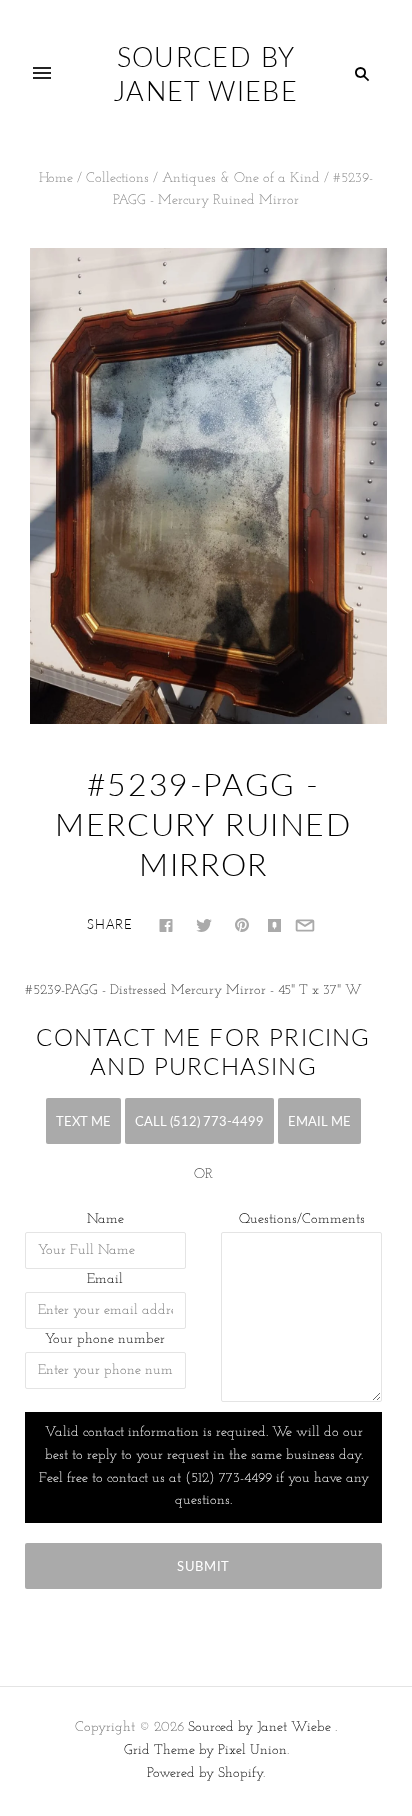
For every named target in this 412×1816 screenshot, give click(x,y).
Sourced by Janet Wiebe (259, 1727)
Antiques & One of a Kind (241, 178)
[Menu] (42, 74)
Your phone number (105, 1339)
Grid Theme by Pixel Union (205, 1750)
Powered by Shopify (205, 1773)
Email (105, 1279)
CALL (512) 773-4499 (199, 1121)
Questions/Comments (302, 1219)
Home (56, 178)
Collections (117, 178)
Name (105, 1219)
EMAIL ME (319, 1121)
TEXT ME (83, 1121)
